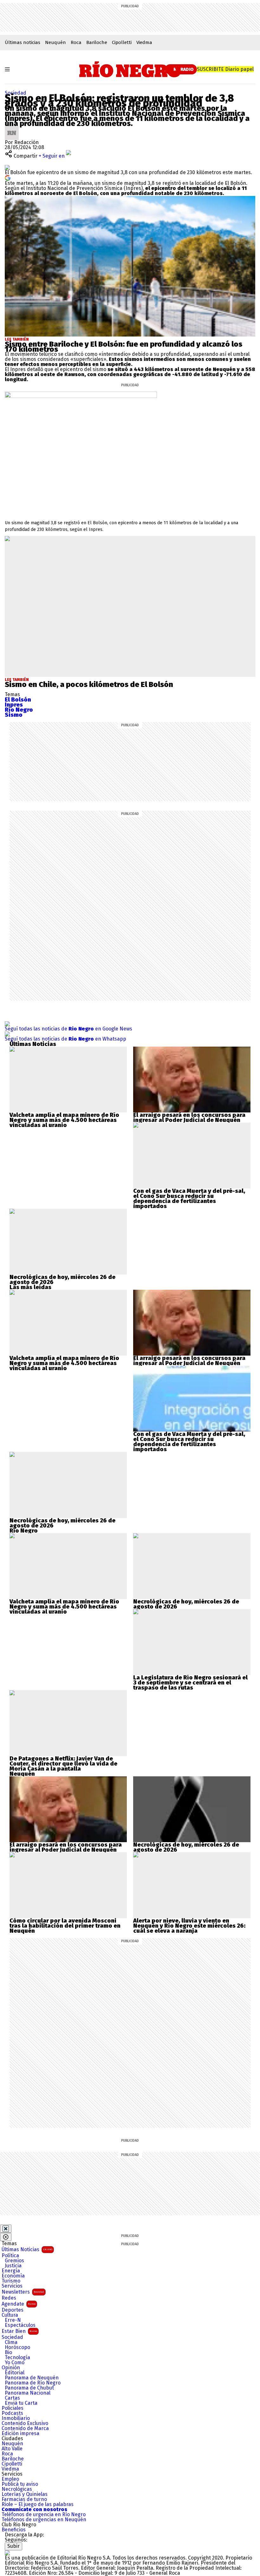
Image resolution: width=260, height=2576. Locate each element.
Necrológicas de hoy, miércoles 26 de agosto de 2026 (62, 1280)
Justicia (13, 2266)
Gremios (14, 2261)
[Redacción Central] (12, 128)
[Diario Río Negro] (130, 69)
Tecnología (17, 2358)
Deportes (13, 2310)
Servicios (12, 2286)
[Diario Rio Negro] (7, 2553)
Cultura (10, 2315)
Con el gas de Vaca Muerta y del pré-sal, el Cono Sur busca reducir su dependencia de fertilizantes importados (189, 1199)
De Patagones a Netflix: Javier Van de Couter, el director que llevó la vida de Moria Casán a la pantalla (63, 1764)
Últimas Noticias (27, 2249)
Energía (11, 2271)
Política (10, 2256)
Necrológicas (17, 2489)
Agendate (19, 2304)
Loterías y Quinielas (25, 2494)
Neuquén (55, 42)
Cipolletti (122, 42)
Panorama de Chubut (29, 2388)
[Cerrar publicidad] (6, 2229)
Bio (8, 2352)
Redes (9, 2298)
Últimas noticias (23, 42)
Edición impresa (20, 2434)
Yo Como (15, 2363)
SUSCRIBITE (225, 69)
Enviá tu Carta (21, 2403)
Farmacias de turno (24, 2499)
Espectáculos (20, 2325)
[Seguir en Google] (8, 177)
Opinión (11, 2368)
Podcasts (12, 2413)
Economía (13, 2276)
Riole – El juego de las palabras (38, 2504)
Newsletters (23, 2292)
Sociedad (16, 93)
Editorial (15, 2373)
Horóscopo (17, 2347)
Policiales (13, 2408)
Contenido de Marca (25, 2428)
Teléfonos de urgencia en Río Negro (44, 2515)
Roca (76, 42)
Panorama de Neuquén (32, 2378)
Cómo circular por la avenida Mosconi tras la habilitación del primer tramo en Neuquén (65, 1926)
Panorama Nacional (28, 2393)
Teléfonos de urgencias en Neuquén (44, 2520)
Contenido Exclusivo (25, 2423)
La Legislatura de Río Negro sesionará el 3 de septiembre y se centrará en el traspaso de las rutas (190, 1683)
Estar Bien (19, 2331)
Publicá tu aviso (20, 2484)
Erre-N (13, 2320)
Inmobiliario (16, 2418)
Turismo (11, 2281)
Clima (11, 2342)
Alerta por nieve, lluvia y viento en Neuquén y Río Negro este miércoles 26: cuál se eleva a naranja (189, 1926)
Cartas (12, 2398)
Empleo (10, 2479)
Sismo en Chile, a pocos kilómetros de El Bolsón (89, 684)
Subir (13, 2546)
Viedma (144, 42)
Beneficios (14, 2530)
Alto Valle (12, 2449)
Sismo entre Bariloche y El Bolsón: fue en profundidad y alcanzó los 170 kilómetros (123, 347)
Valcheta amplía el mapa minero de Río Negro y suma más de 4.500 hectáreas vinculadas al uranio (64, 1120)
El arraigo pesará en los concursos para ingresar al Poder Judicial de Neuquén (189, 1118)
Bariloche (97, 42)
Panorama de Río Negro (33, 2383)
